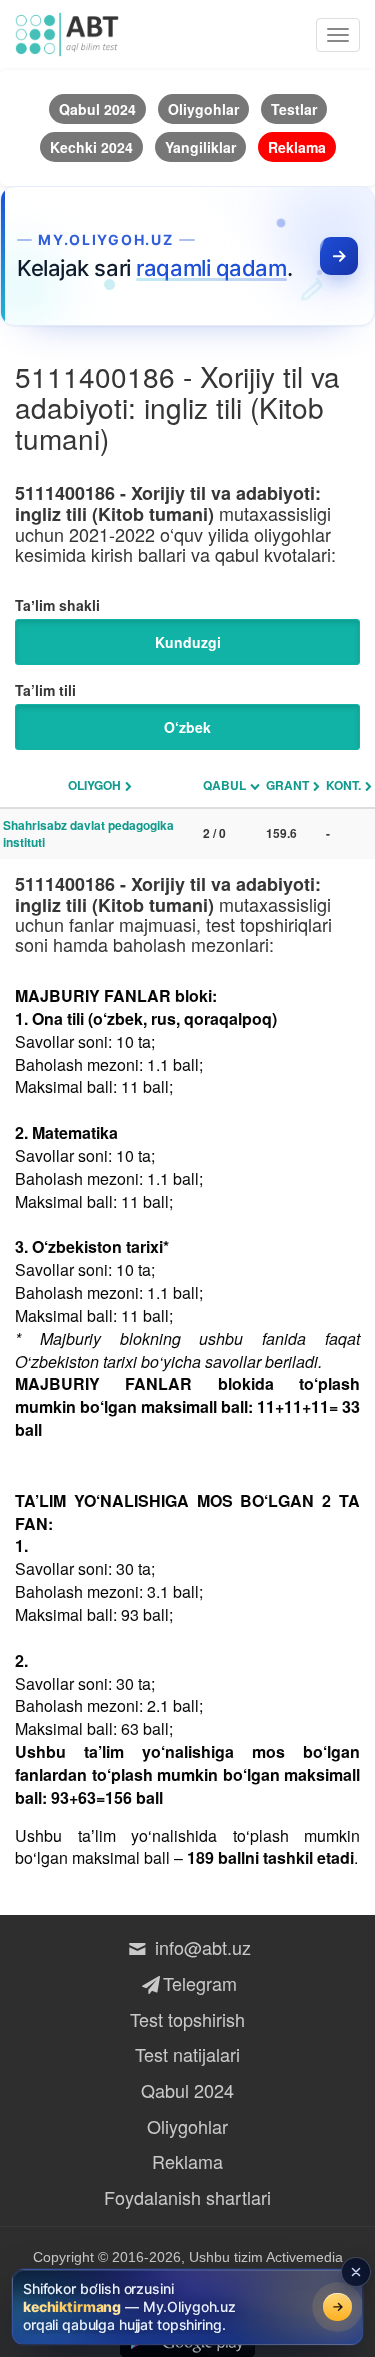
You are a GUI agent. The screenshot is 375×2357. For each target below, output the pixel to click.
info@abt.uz (200, 1947)
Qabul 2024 (187, 2090)
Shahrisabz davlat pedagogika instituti (88, 833)
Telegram (200, 1983)
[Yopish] (356, 2272)
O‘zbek (187, 727)
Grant (287, 785)
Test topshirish (187, 2019)
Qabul (224, 785)
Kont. (343, 785)
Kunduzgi (188, 642)
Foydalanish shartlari (187, 2197)
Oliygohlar (187, 2126)
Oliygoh (94, 785)
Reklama (187, 2161)
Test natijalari (187, 2054)
